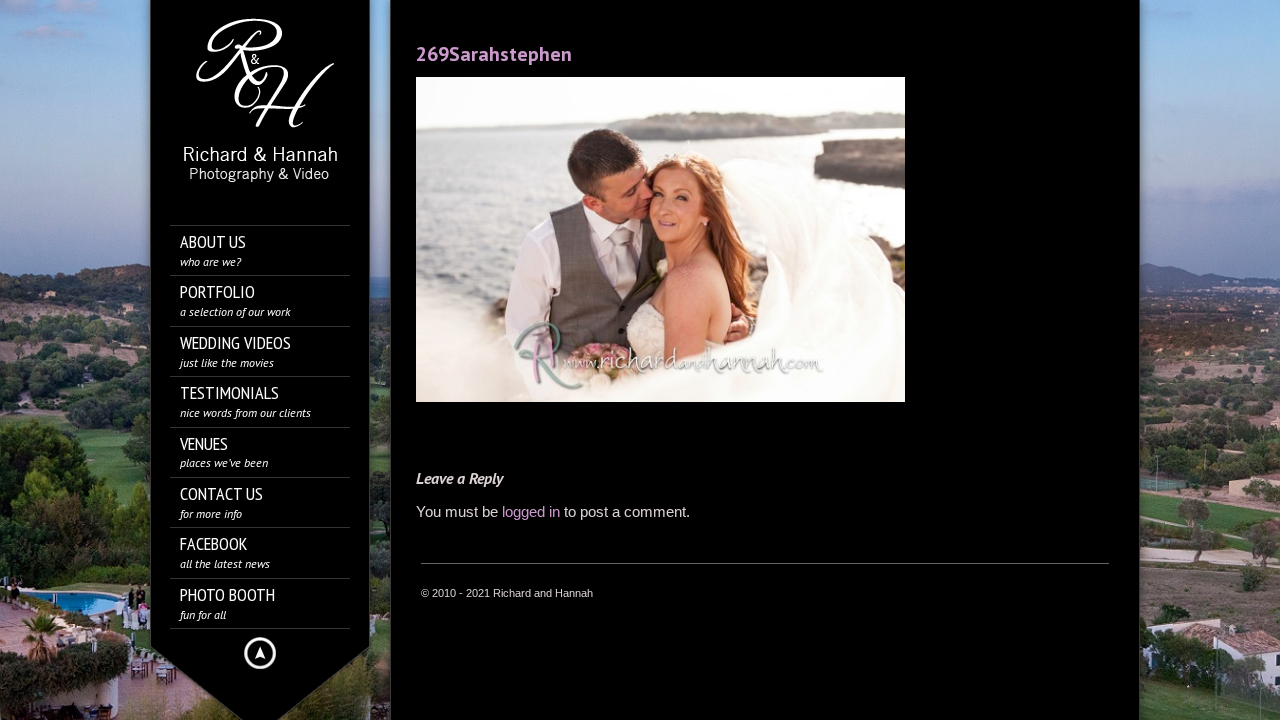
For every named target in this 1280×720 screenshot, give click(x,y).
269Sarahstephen (494, 54)
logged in (531, 511)
